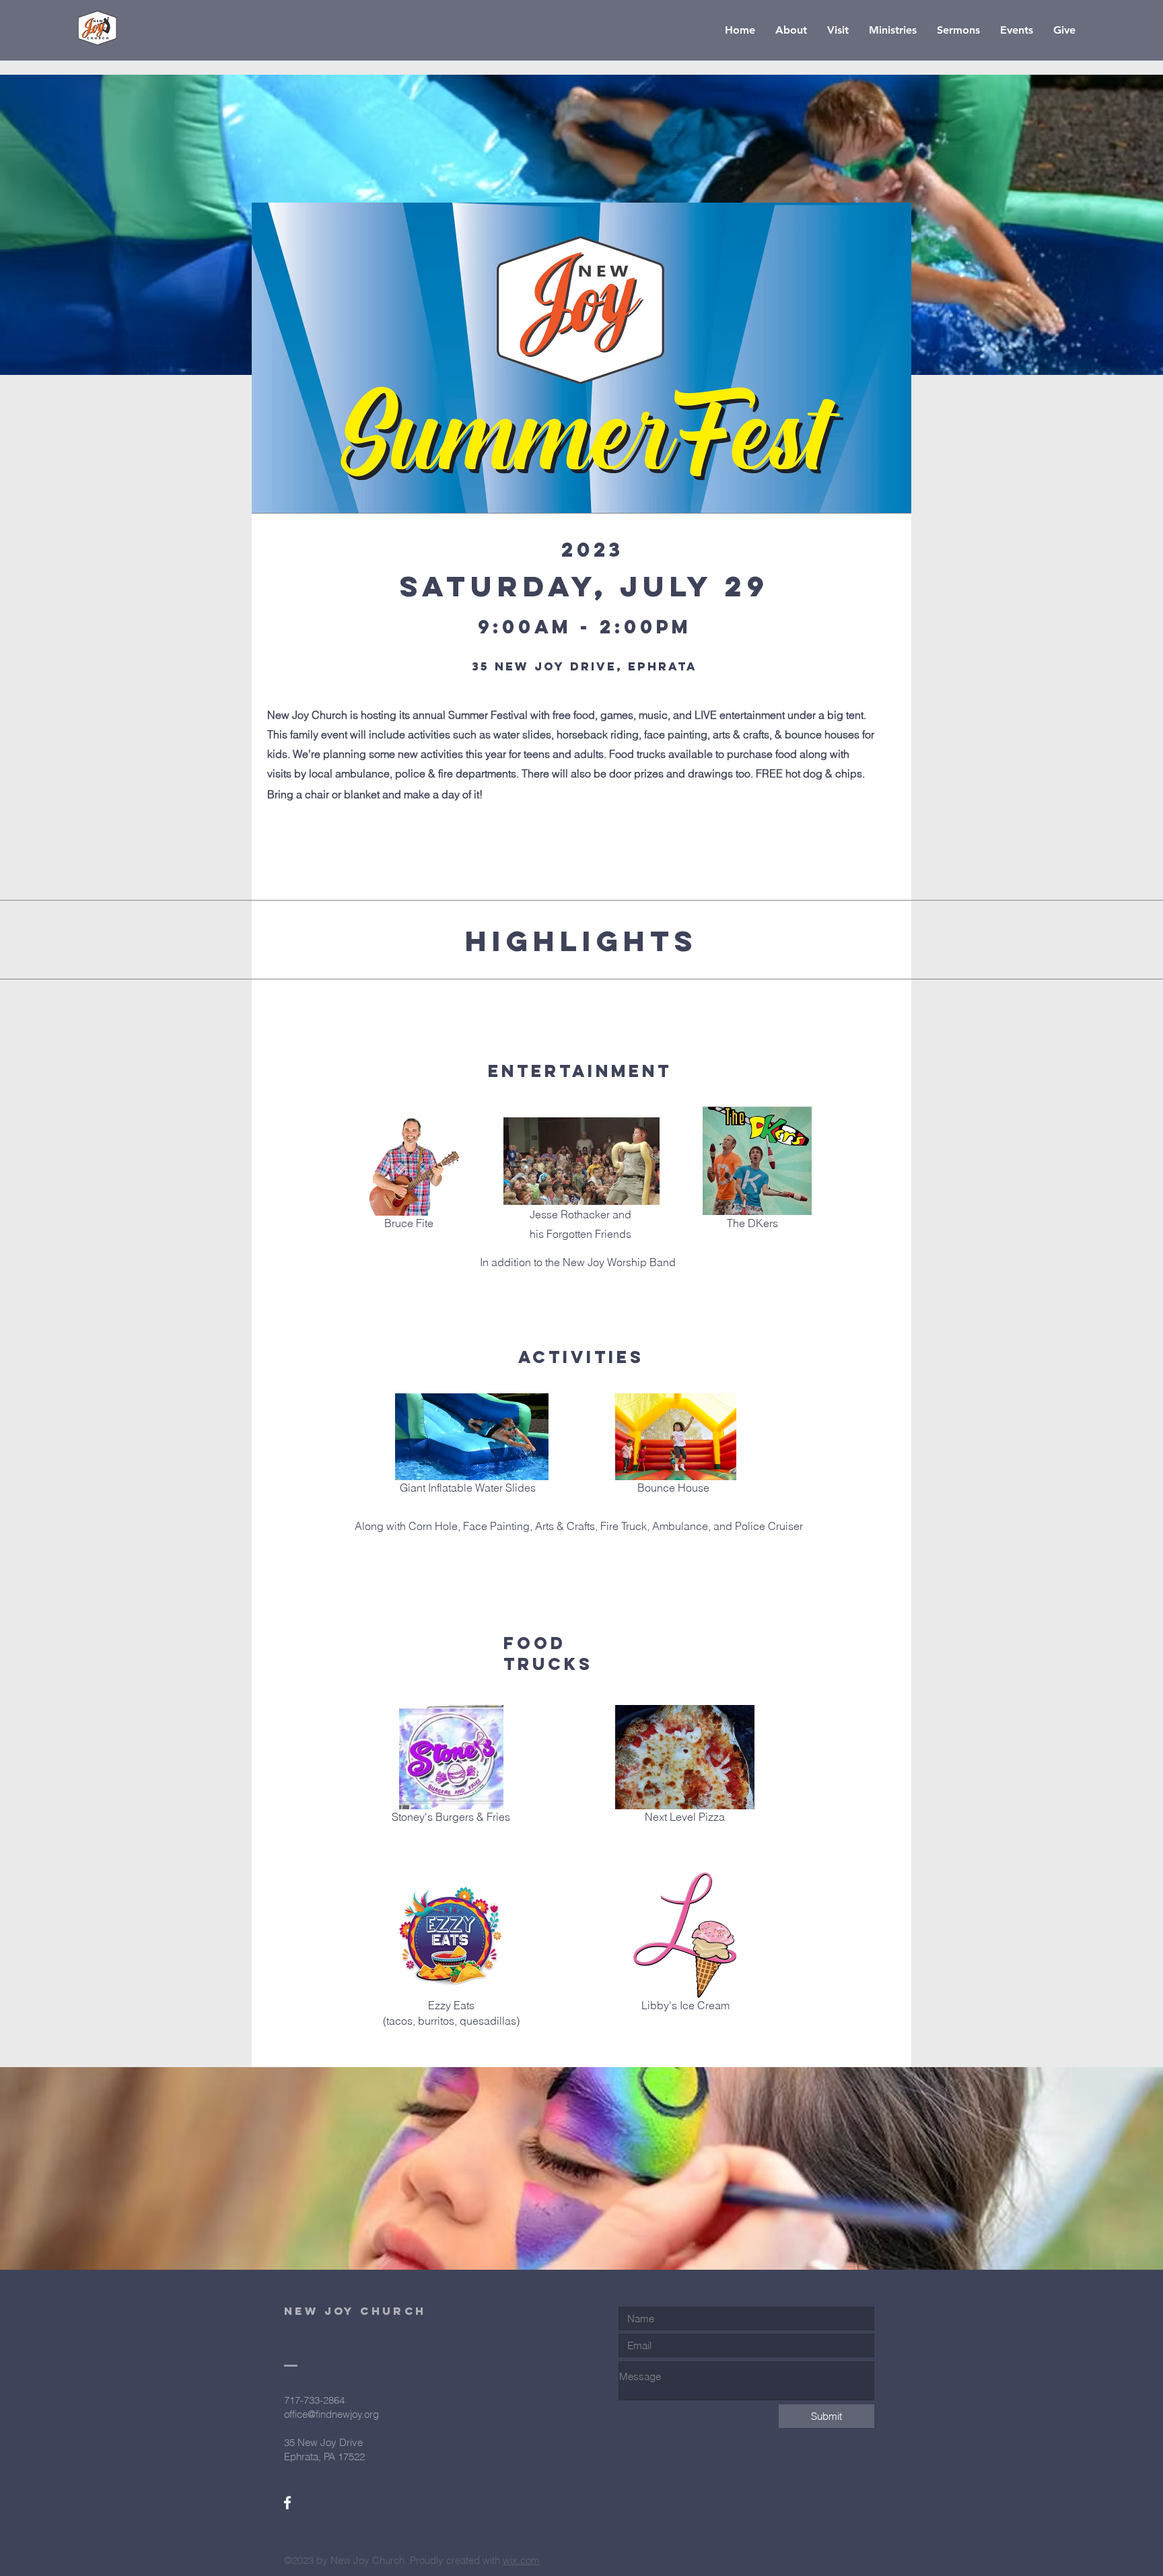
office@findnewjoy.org (331, 2414)
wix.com (521, 2560)
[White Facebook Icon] (287, 2503)
